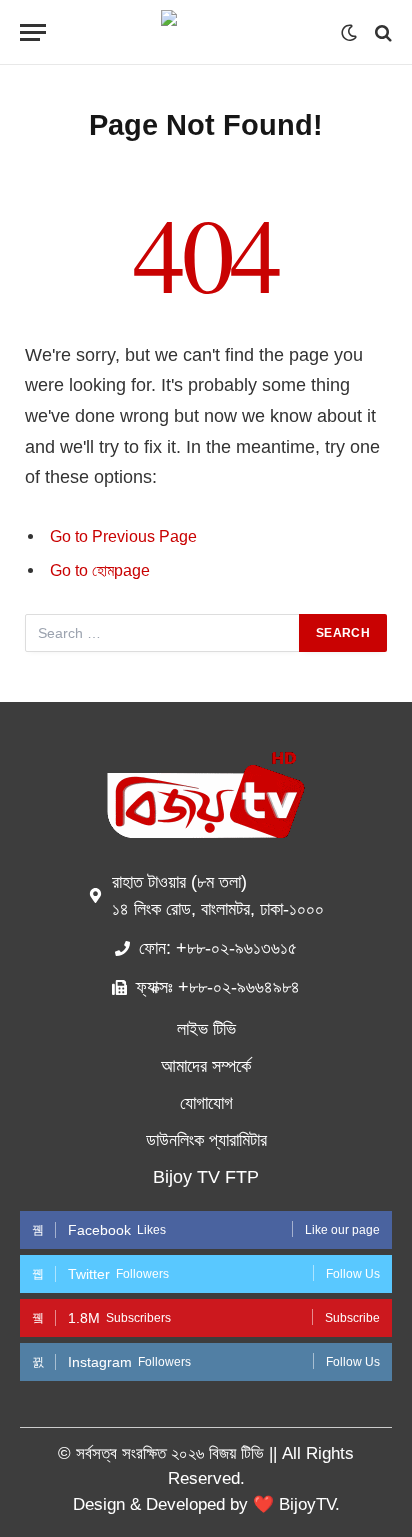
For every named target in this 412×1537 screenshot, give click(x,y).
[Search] (381, 32)
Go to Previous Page (123, 536)
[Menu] (33, 32)
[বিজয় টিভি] (206, 32)
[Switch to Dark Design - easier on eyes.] (349, 33)
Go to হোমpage (100, 570)
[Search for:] (163, 633)
